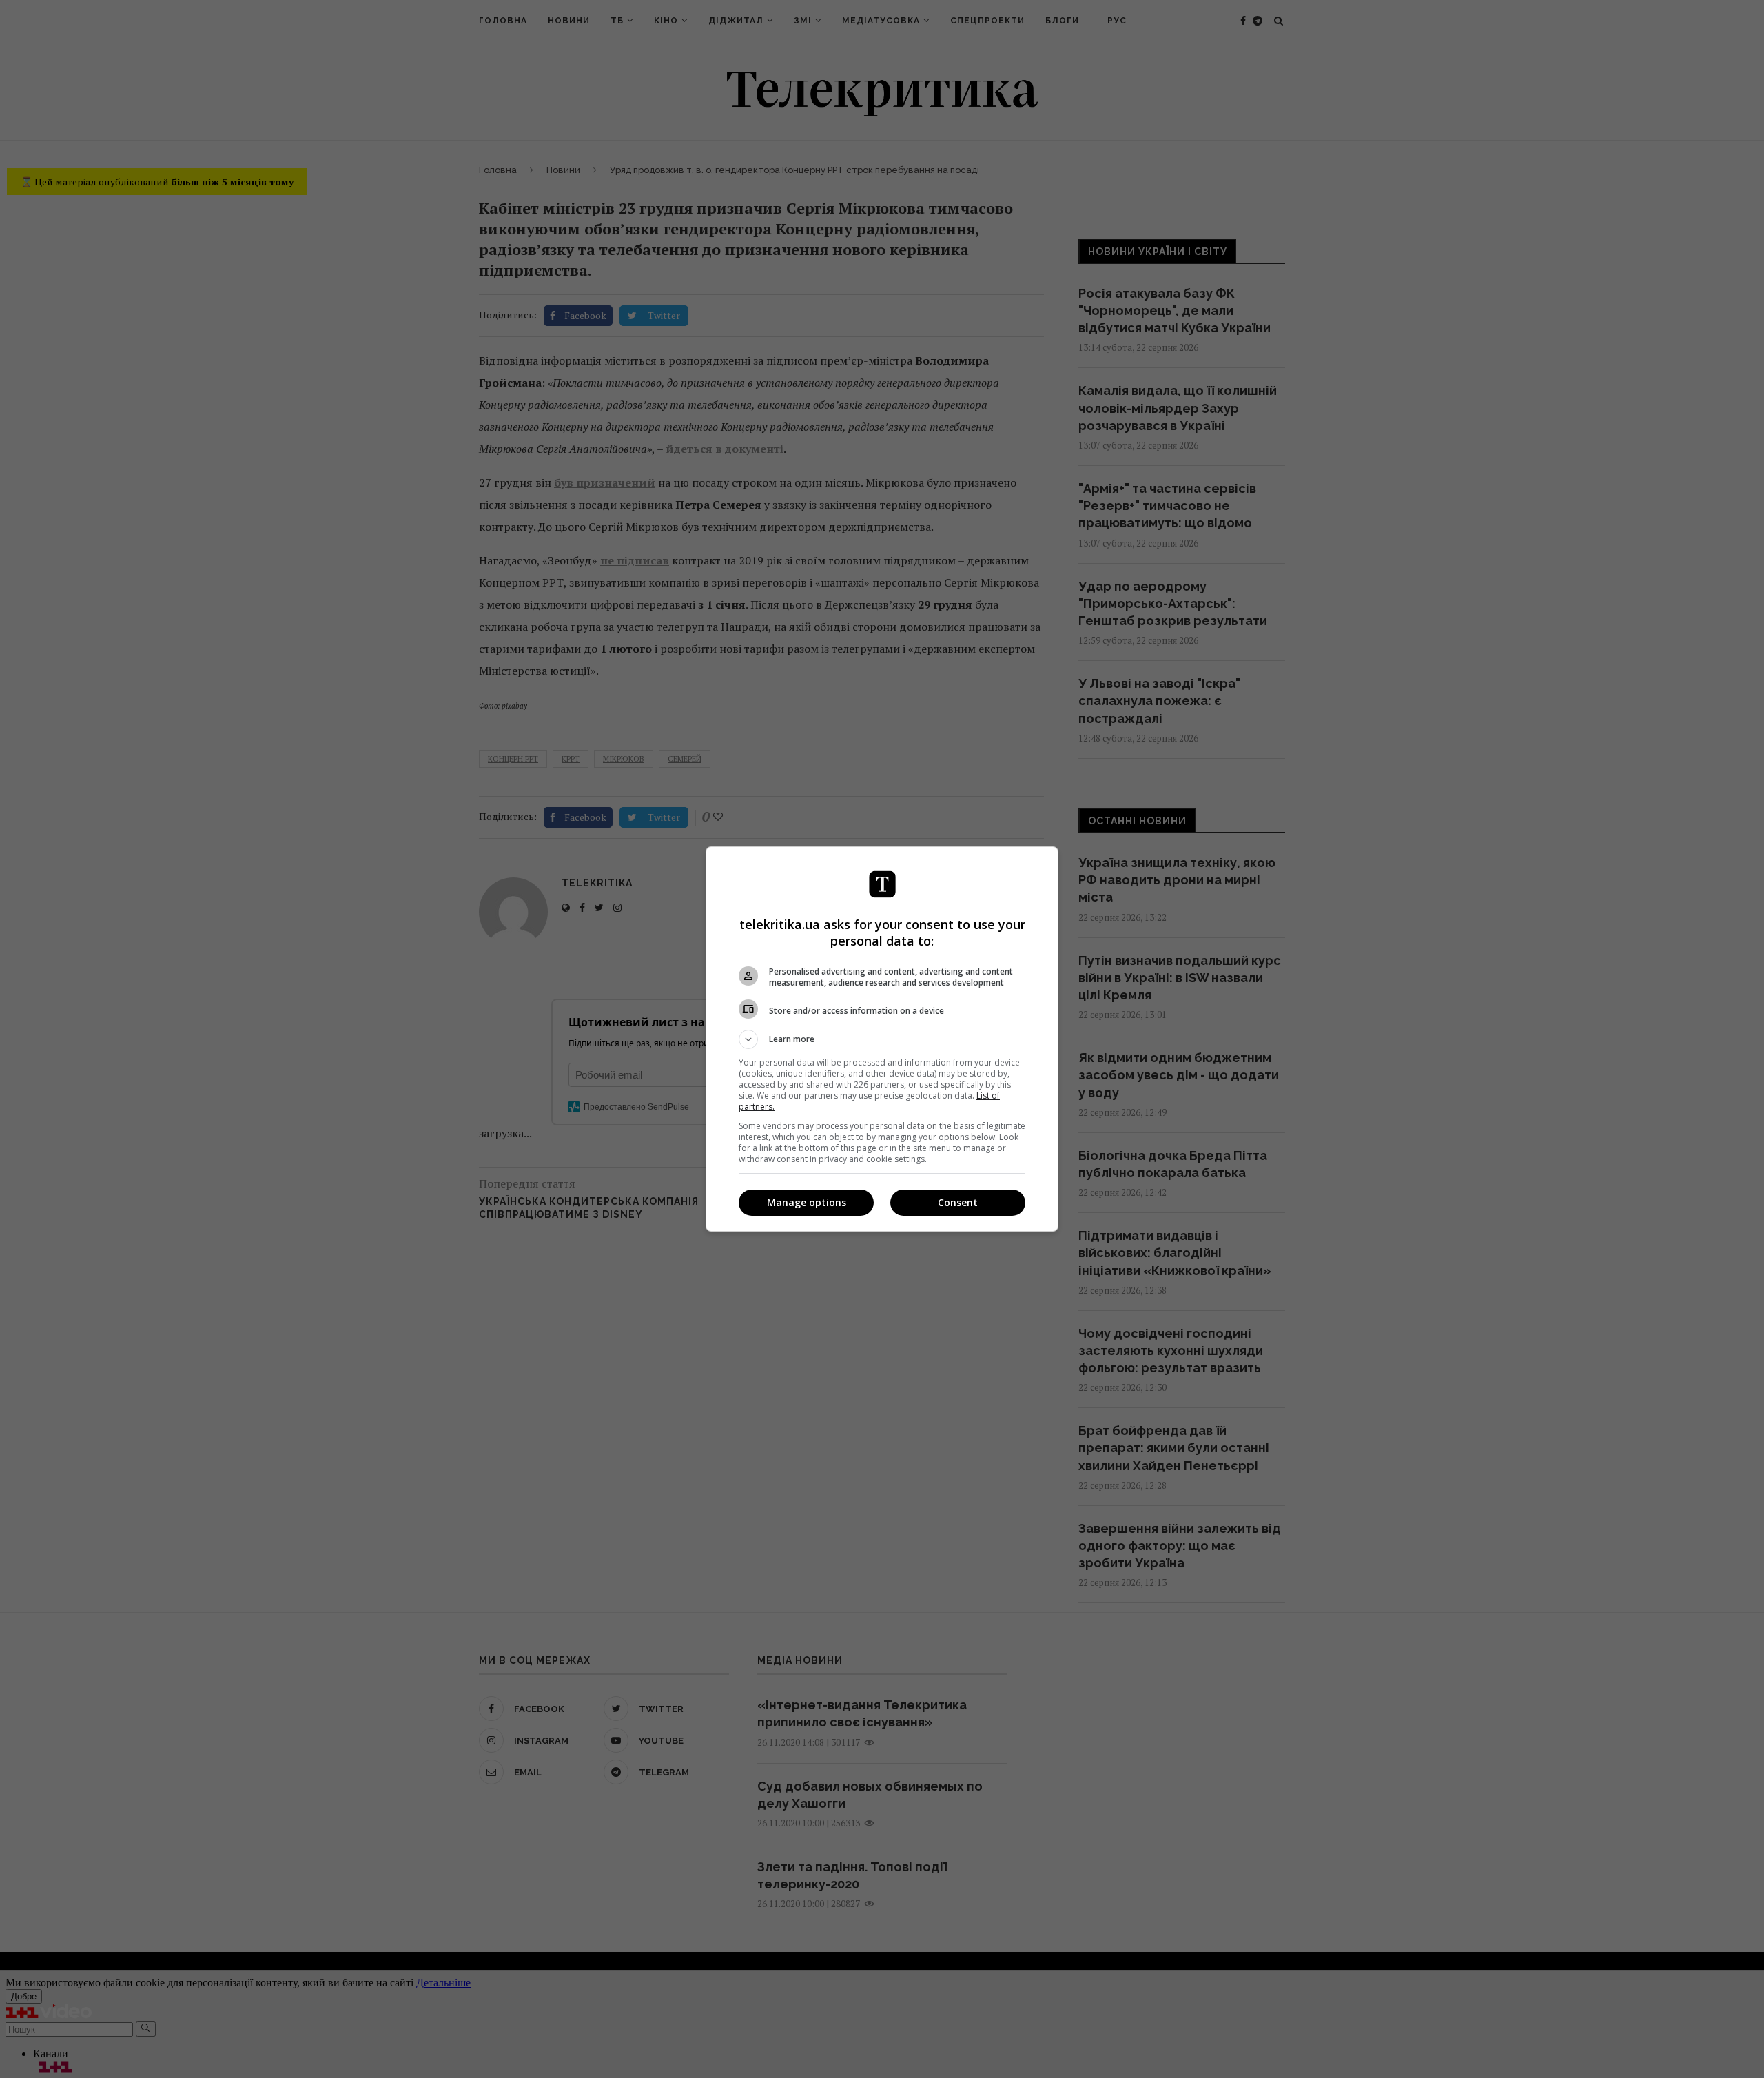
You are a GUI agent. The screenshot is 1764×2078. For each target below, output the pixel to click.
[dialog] (882, 1039)
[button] (882, 1039)
